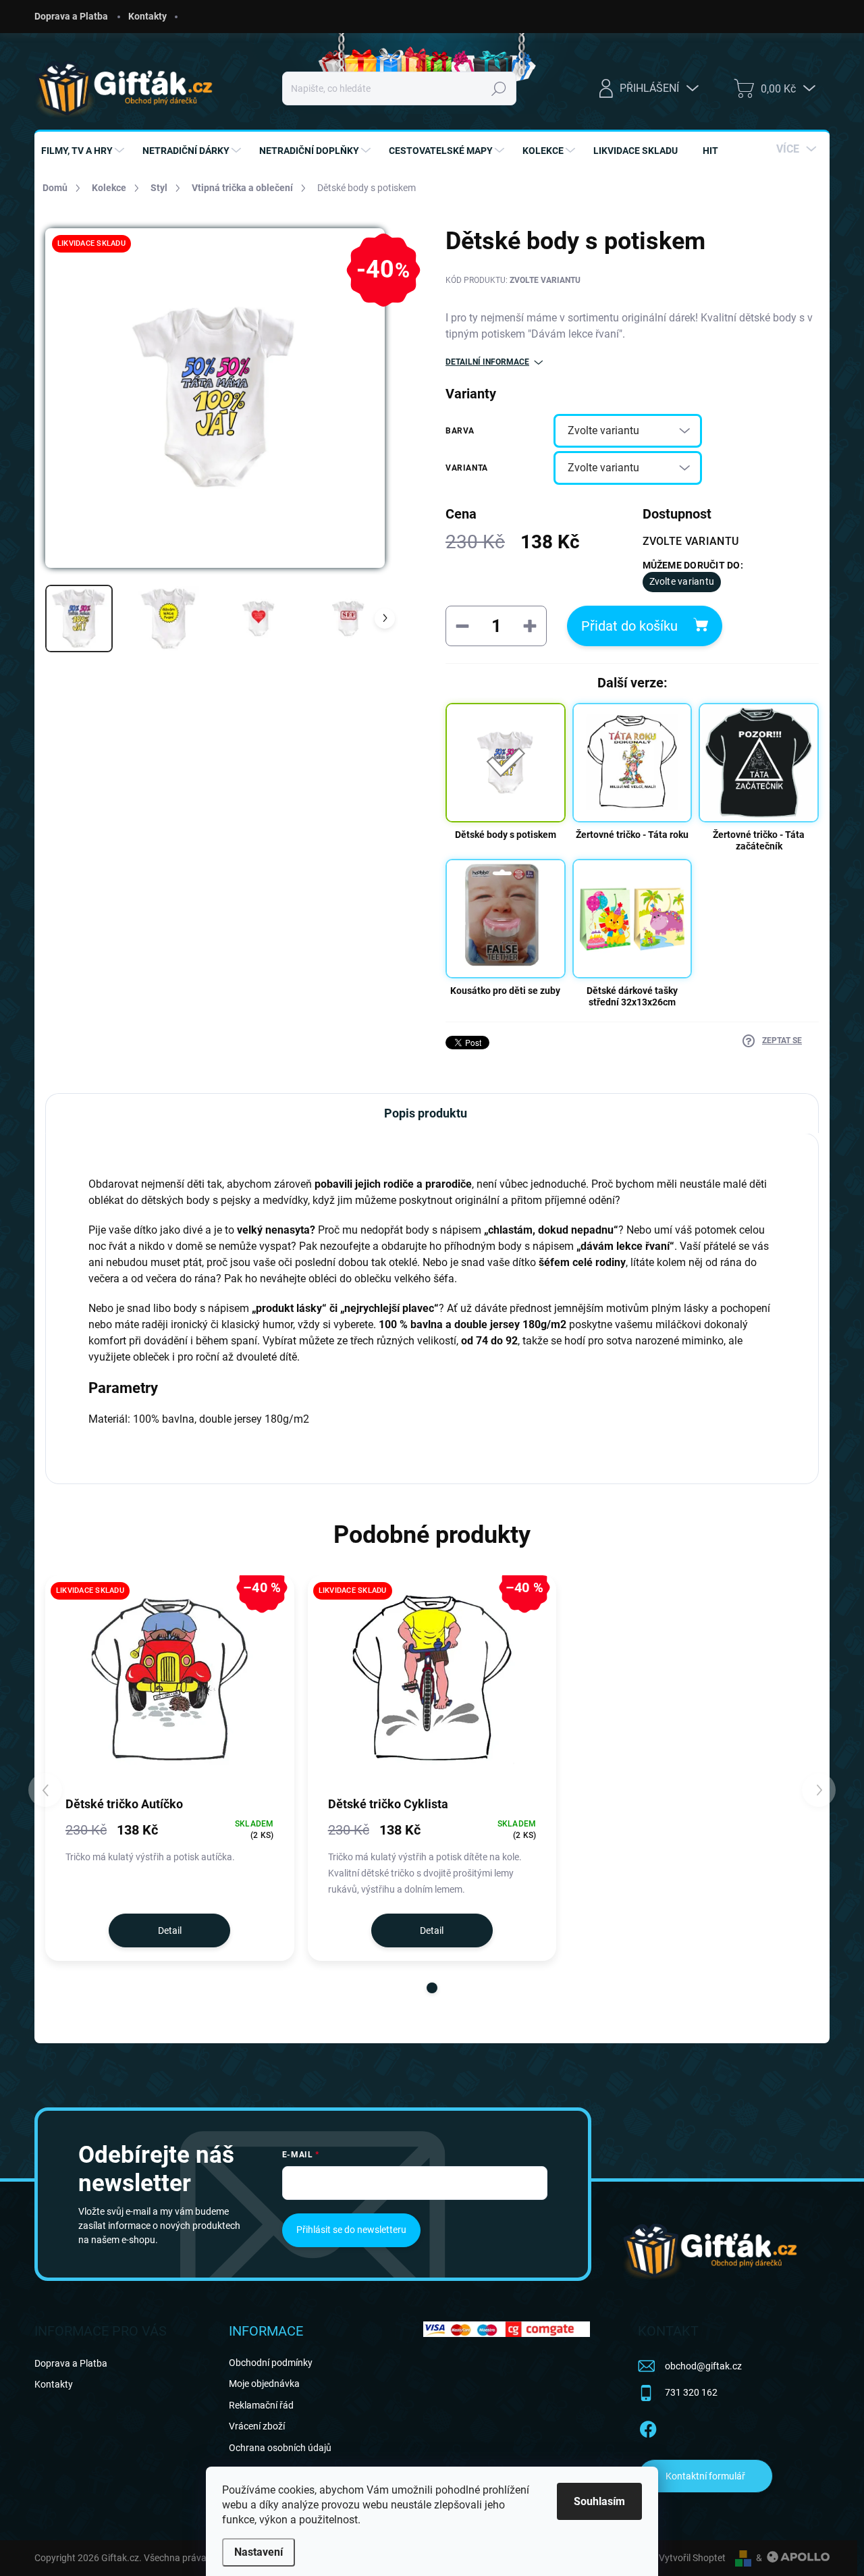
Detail (170, 1930)
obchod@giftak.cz (703, 2366)
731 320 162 (691, 2392)
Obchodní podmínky (271, 2363)
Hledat (499, 88)
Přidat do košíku (629, 626)
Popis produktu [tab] (426, 1113)
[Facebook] (648, 2427)
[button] (432, 1988)
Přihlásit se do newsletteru (351, 2230)
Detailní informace (487, 362)
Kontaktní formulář (705, 2476)
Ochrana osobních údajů (280, 2448)
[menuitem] (84, 151)
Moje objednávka (264, 2384)
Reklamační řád (261, 2405)
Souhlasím (599, 2501)
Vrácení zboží (257, 2426)
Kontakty (147, 16)
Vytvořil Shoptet (692, 2558)
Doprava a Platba (71, 16)
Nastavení (259, 2552)
